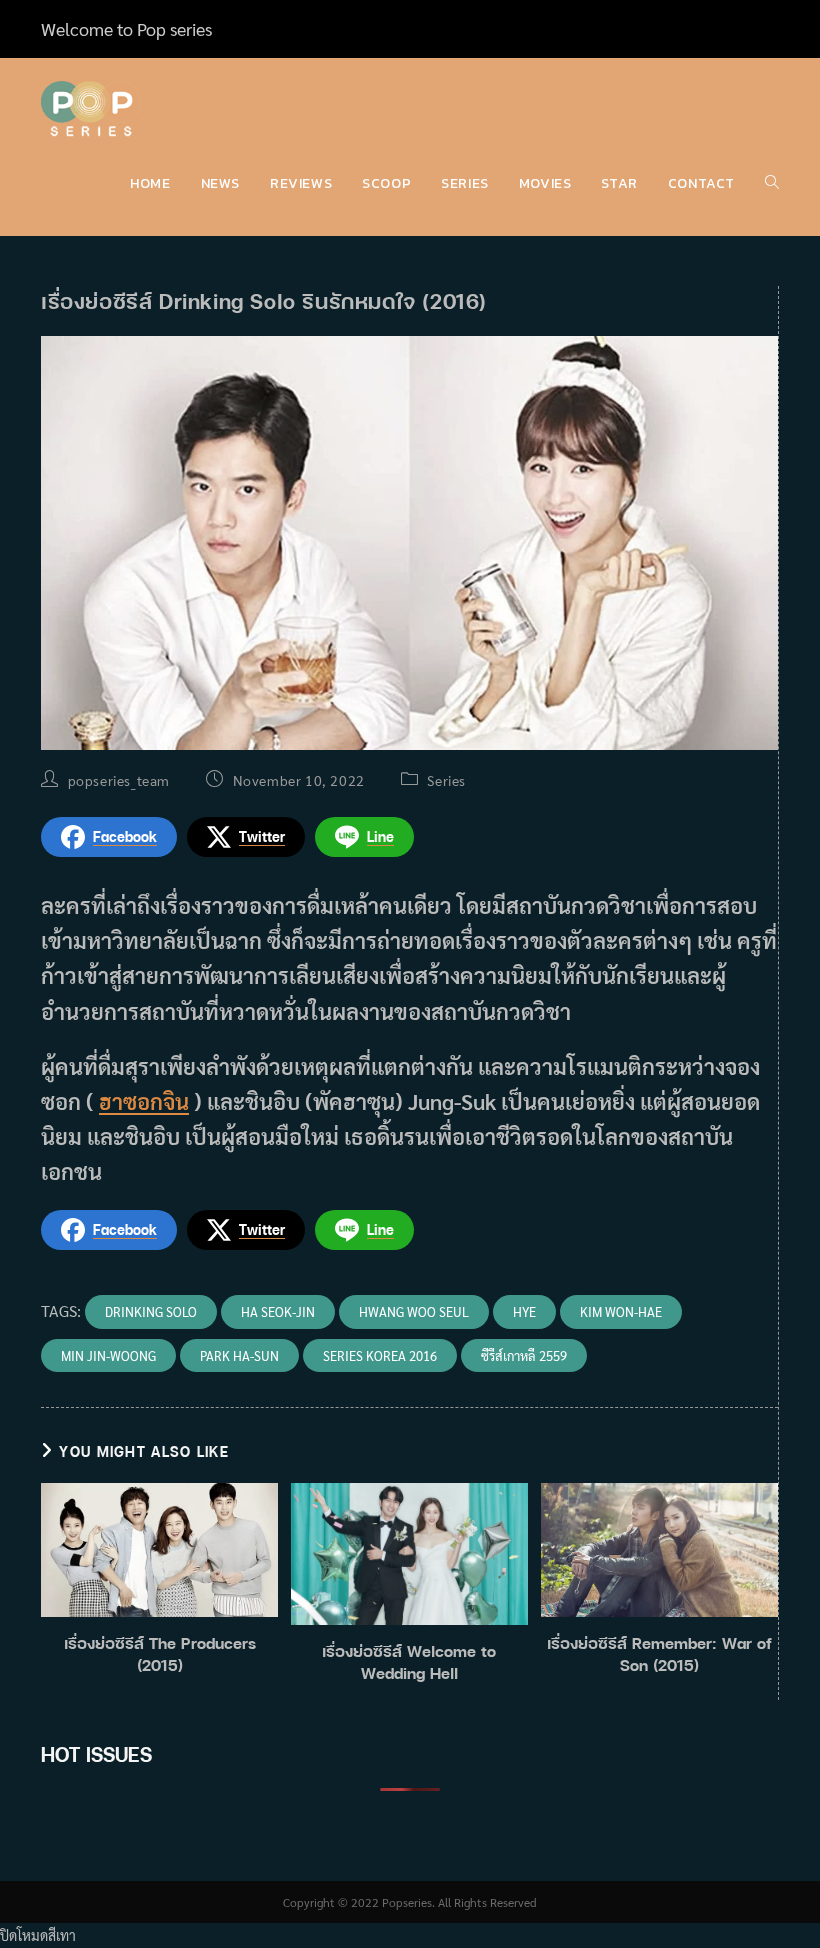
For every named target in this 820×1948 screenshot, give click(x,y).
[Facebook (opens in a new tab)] (725, 29)
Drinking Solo (151, 1311)
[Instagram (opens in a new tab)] (749, 29)
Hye (524, 1311)
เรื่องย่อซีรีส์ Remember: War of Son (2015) (659, 1654)
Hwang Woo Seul (414, 1311)
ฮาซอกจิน (144, 1101)
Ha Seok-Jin (278, 1311)
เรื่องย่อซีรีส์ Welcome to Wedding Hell (409, 1662)
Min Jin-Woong (108, 1355)
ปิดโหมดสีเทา (38, 1935)
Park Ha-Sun (239, 1355)
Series (446, 780)
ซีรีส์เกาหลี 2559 (524, 1355)
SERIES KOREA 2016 (380, 1355)
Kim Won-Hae (621, 1311)
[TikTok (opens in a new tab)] (770, 29)
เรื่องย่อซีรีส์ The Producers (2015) (160, 1654)
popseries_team (119, 780)
